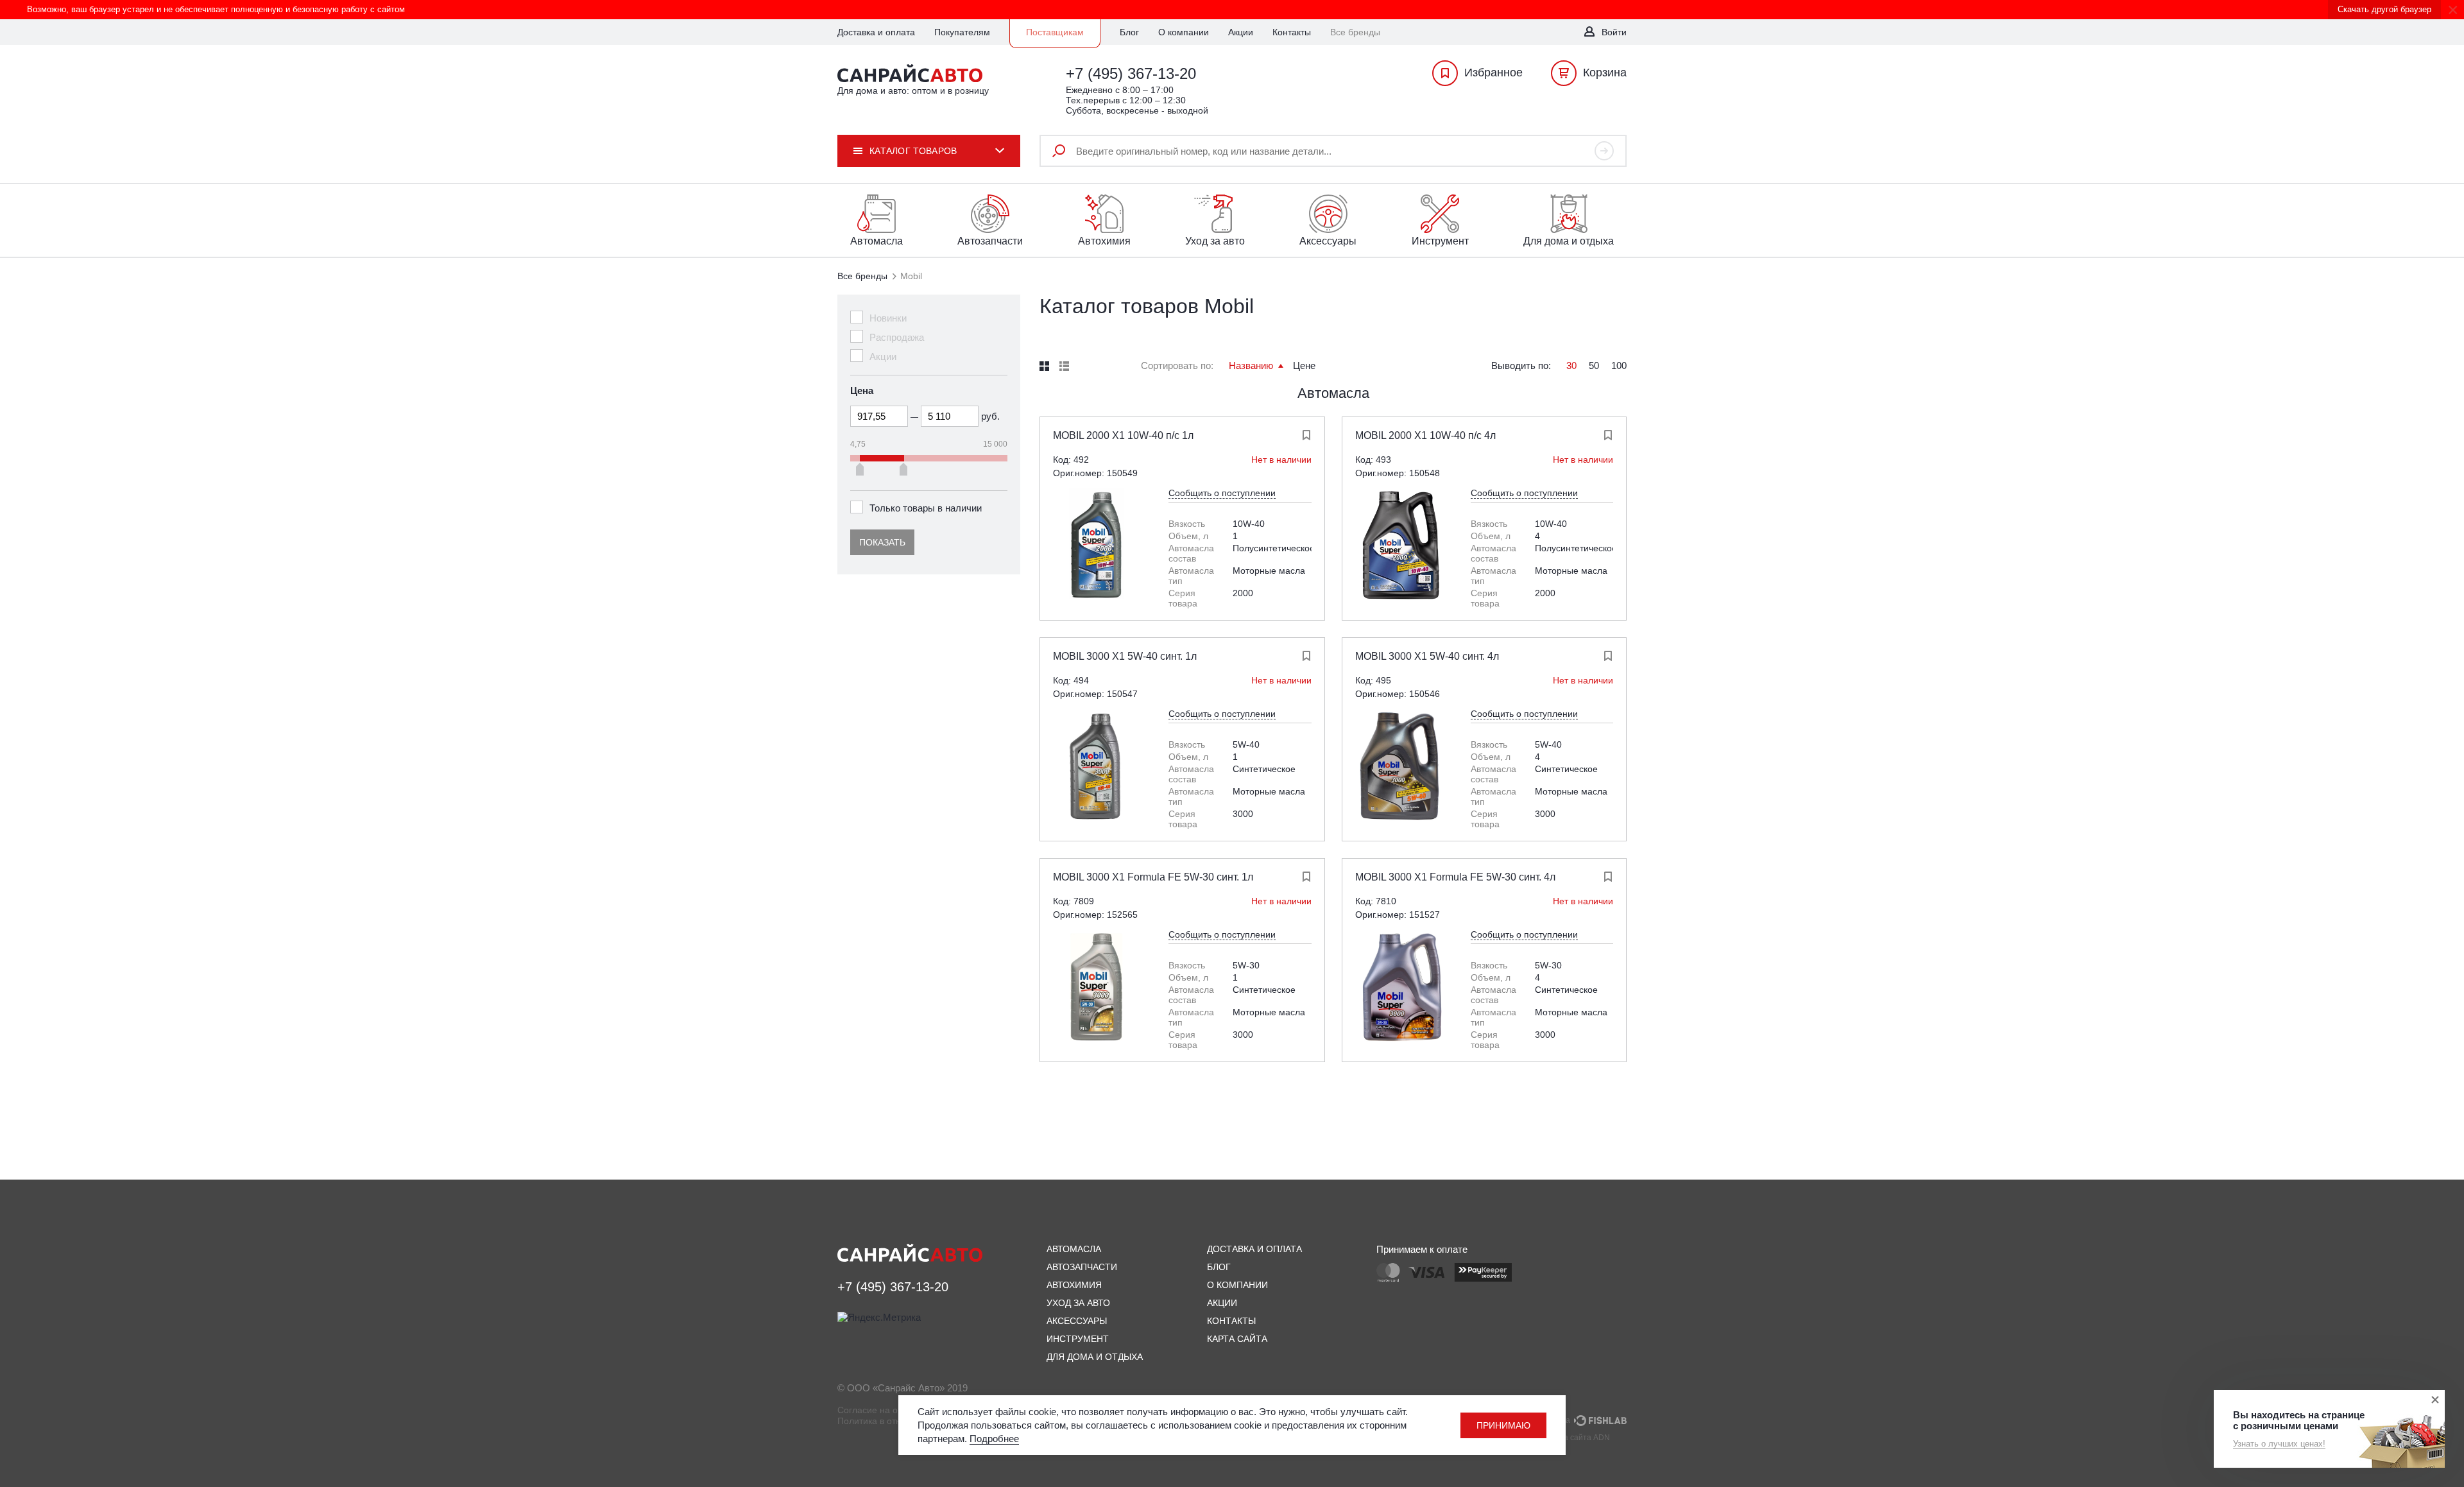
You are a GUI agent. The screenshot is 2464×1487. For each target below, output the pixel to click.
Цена (862, 391)
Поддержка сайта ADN (1569, 1438)
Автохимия (1074, 1285)
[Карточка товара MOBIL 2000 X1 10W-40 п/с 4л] (1400, 546)
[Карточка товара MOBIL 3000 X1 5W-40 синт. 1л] (1098, 766)
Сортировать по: (1177, 365)
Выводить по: (1521, 365)
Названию (1252, 365)
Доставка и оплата (876, 32)
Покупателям (962, 32)
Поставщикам (1055, 32)
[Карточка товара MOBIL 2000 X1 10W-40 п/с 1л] (1098, 546)
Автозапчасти (1082, 1267)
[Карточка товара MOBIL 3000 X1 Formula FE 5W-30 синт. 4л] (1400, 987)
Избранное (1493, 73)
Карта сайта (1237, 1339)
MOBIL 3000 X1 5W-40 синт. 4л (1427, 656)
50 (1594, 365)
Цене (1304, 365)
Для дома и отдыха (1095, 1357)
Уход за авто (1078, 1303)
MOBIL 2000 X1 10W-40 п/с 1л (1123, 435)
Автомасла (1333, 393)
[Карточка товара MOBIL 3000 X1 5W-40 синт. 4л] (1400, 766)
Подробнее (994, 1439)
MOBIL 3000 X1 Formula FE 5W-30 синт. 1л (1153, 877)
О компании (1184, 32)
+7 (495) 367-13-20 (1131, 73)
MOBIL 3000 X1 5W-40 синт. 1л (1125, 656)
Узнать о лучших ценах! (2279, 1444)
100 (1619, 365)
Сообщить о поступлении (1222, 493)
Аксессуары (1077, 1321)
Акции (1241, 32)
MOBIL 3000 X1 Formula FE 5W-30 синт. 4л (1455, 877)
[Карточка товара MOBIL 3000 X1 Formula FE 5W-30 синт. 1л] (1098, 987)
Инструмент (1078, 1339)
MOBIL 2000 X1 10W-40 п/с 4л (1425, 435)
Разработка (1551, 1420)
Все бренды (862, 276)
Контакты (1292, 32)
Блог (1129, 32)
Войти (1614, 32)
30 (1571, 365)
